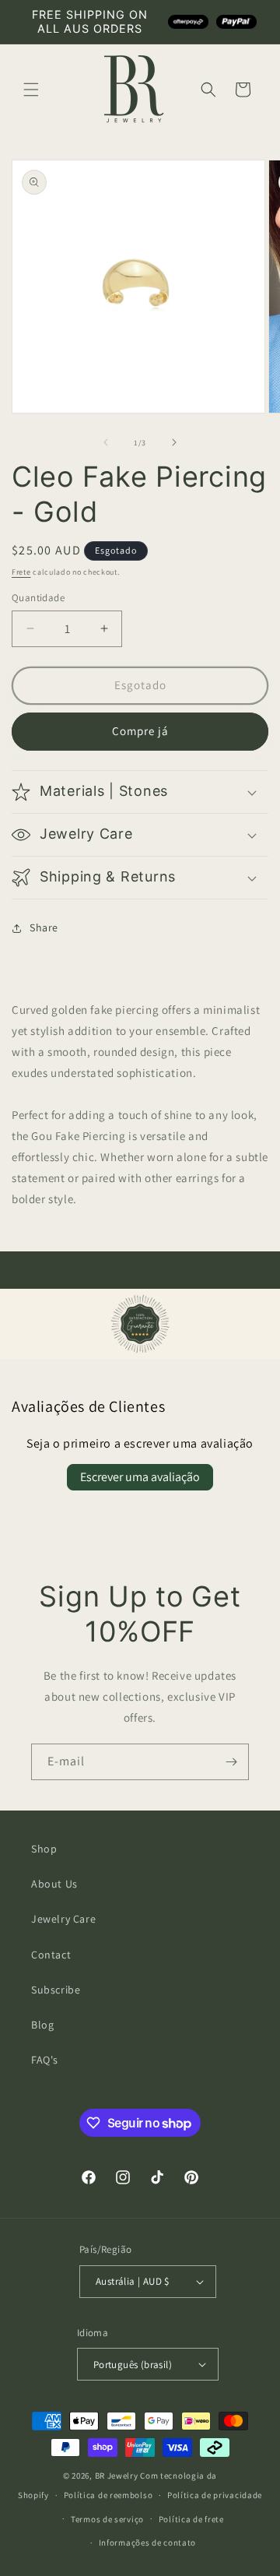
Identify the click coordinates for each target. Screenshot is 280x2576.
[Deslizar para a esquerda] (106, 442)
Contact (51, 1955)
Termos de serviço (107, 2519)
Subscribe (56, 1990)
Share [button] (44, 927)
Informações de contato (147, 2543)
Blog (42, 2025)
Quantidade (38, 598)
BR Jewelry (117, 2476)
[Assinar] (231, 1762)
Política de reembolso (108, 2495)
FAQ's (45, 2060)
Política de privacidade (215, 2495)
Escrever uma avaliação (140, 1477)
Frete (21, 572)
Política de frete (191, 2519)
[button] (31, 90)
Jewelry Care (63, 1919)
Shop (44, 1849)
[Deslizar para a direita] (174, 442)
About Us (54, 1884)
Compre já (140, 731)
